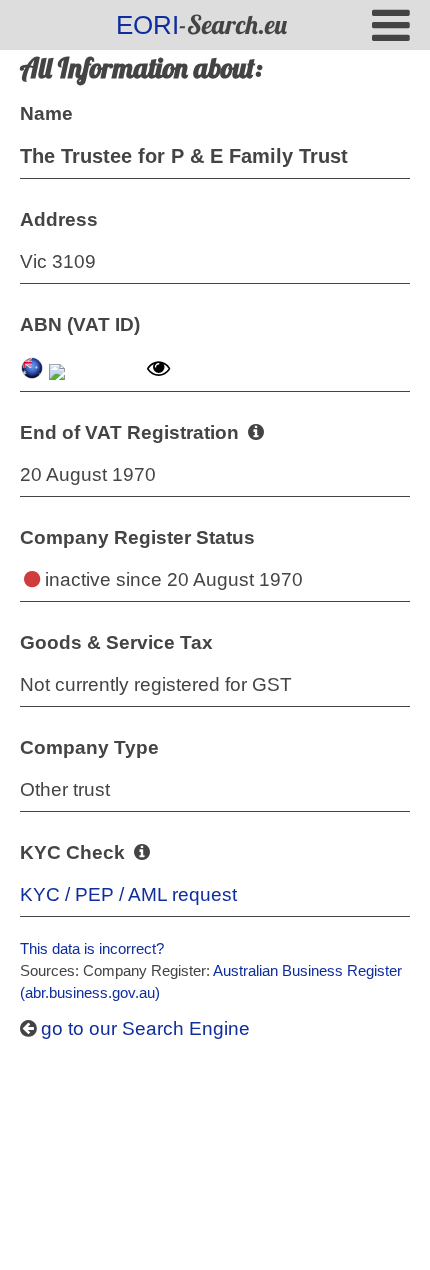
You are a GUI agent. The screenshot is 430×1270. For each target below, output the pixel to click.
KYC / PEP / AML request (128, 894)
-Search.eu (201, 24)
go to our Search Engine (143, 1028)
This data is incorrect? (92, 948)
